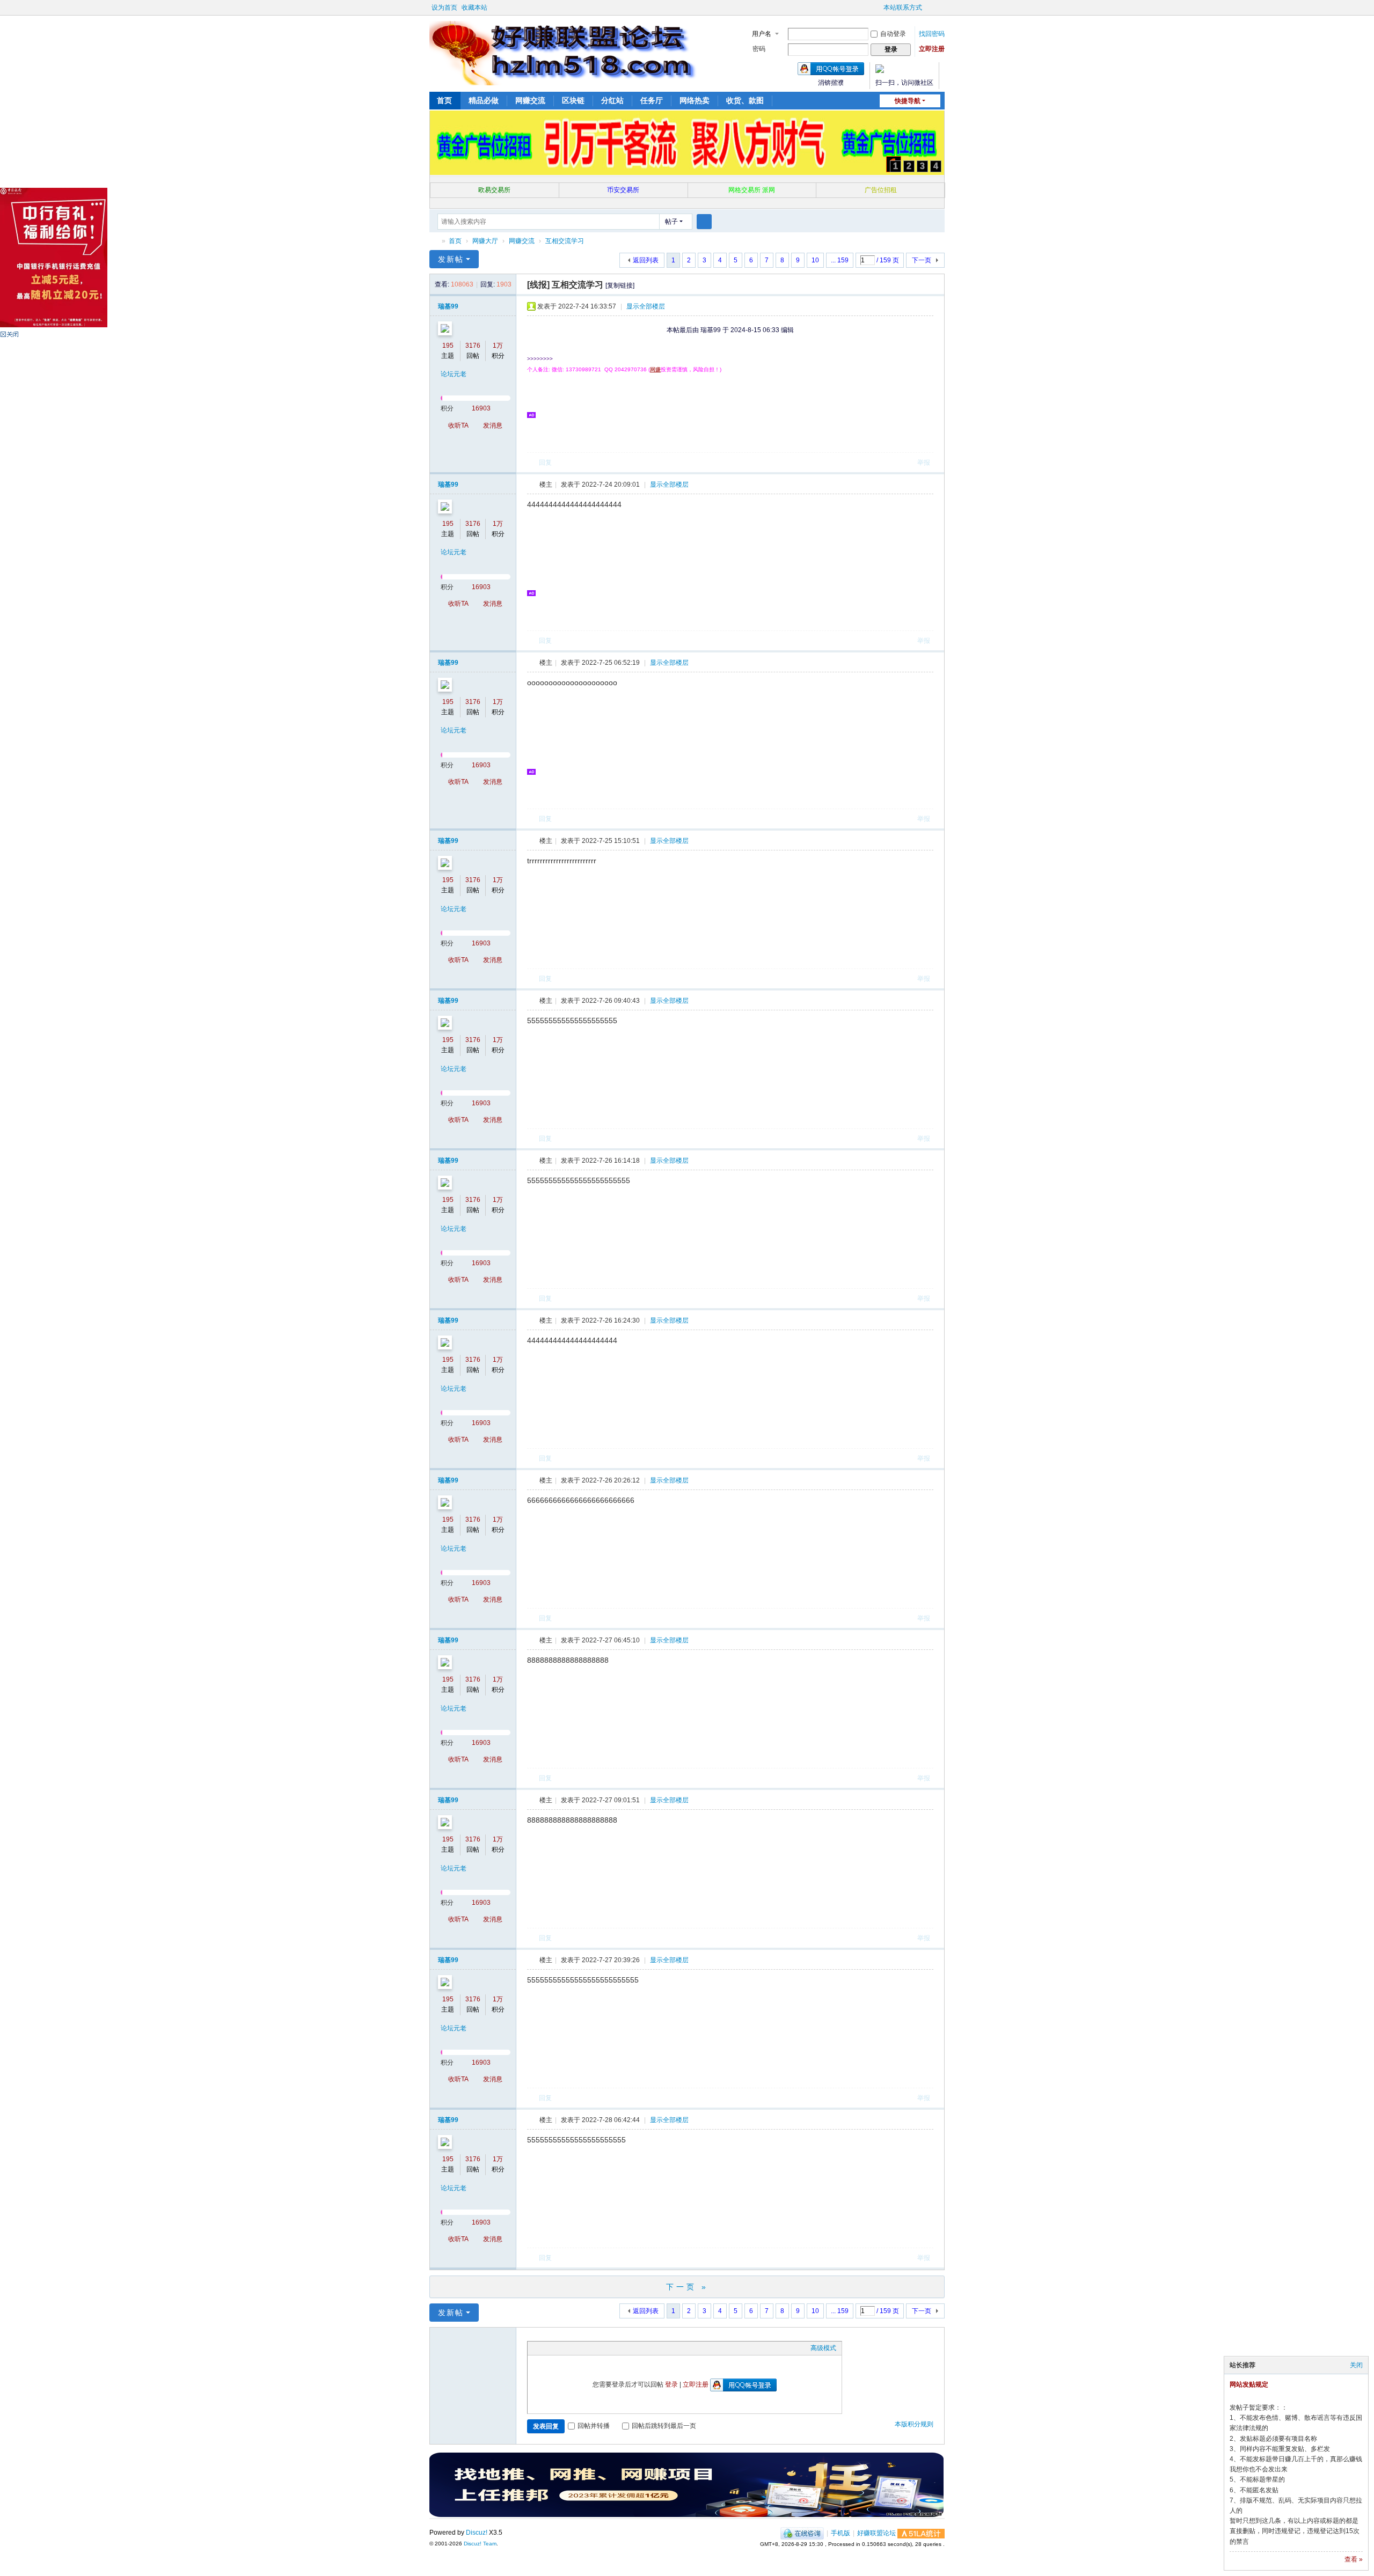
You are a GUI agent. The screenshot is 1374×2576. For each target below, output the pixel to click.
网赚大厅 (485, 241)
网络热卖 (695, 100)
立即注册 (932, 49)
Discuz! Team (480, 2544)
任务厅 (652, 100)
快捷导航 (908, 101)
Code (600, 2348)
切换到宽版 (932, 12)
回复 (545, 463)
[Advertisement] (739, 414)
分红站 (612, 100)
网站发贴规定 (1249, 2384)
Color (546, 2348)
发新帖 (451, 259)
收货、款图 (745, 100)
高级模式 (823, 2348)
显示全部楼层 (646, 306)
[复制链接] (620, 285)
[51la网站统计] (921, 2533)
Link (573, 2348)
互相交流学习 (565, 241)
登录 (671, 2384)
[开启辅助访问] (879, 8)
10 (815, 260)
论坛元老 (454, 374)
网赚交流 (530, 100)
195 (448, 346)
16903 (481, 408)
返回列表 (646, 260)
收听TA (458, 425)
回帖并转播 (594, 2426)
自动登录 (893, 34)
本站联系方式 (903, 8)
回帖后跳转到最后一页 (664, 2426)
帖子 (671, 222)
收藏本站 (474, 8)
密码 (759, 49)
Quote (587, 2348)
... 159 (840, 260)
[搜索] (704, 222)
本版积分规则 (914, 2424)
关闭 (1356, 2365)
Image (560, 2348)
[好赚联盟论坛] (564, 53)
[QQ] (802, 2533)
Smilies (613, 2348)
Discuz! (477, 2533)
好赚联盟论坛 (434, 241)
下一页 (922, 260)
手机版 (841, 2533)
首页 (444, 100)
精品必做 (484, 100)
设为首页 (444, 8)
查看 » (1354, 2559)
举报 (924, 463)
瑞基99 (448, 306)
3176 (473, 346)
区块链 (573, 100)
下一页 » (687, 2287)
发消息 (493, 425)
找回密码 (932, 34)
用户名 (762, 34)
